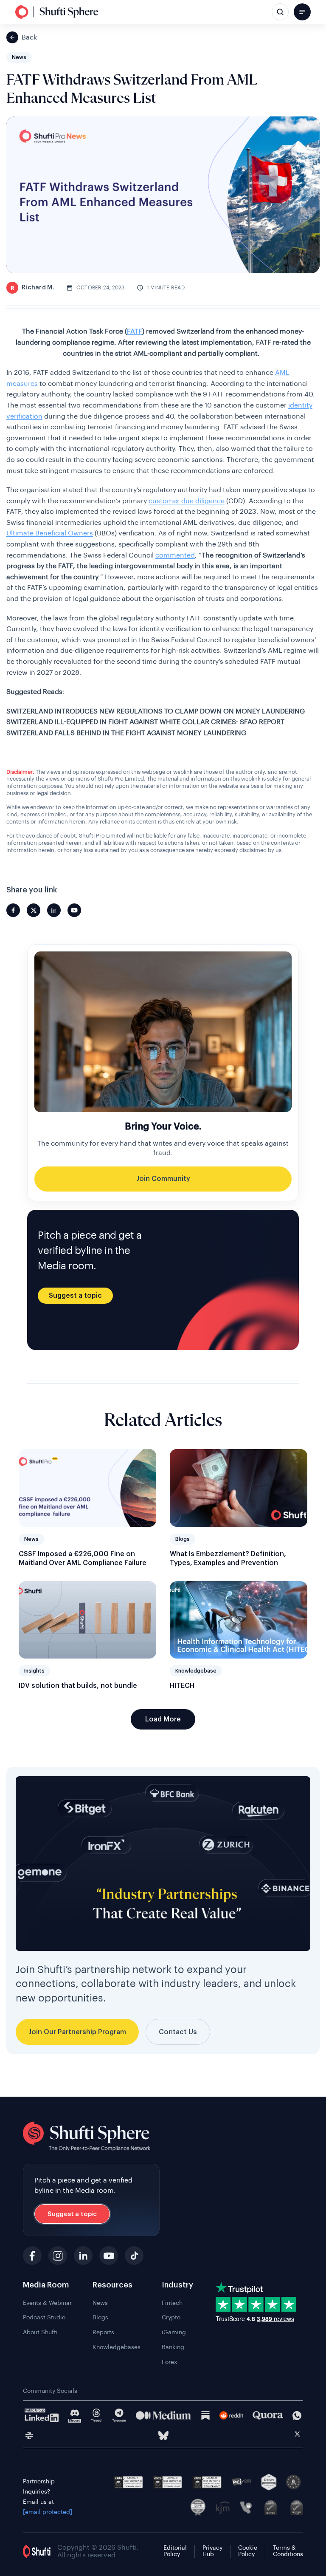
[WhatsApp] (297, 2416)
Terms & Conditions (288, 2551)
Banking (173, 2347)
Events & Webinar (47, 2303)
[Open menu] (302, 12)
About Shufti (40, 2333)
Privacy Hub (212, 2551)
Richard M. (32, 288)
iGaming (174, 2333)
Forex (169, 2362)
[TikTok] (134, 2256)
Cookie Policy (248, 2551)
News (100, 2303)
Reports (103, 2333)
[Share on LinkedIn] (54, 910)
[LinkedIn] (83, 2256)
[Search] (280, 12)
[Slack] (29, 2436)
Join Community (163, 1179)
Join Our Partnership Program (77, 2032)
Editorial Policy (175, 2551)
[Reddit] (232, 2415)
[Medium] (163, 2415)
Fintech (172, 2303)
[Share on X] (34, 910)
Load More (163, 1719)
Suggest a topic (75, 1296)
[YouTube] (109, 2256)
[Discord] (75, 2416)
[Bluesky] (163, 2436)
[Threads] (96, 2416)
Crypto (171, 2318)
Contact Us (178, 2032)
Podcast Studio (44, 2318)
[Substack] (205, 2415)
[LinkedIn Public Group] (42, 2415)
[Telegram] (119, 2416)
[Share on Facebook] (13, 910)
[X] (297, 2435)
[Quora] (268, 2415)
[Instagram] (58, 2256)
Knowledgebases (117, 2347)
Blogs (100, 2318)
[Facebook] (32, 2256)
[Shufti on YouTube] (74, 910)
